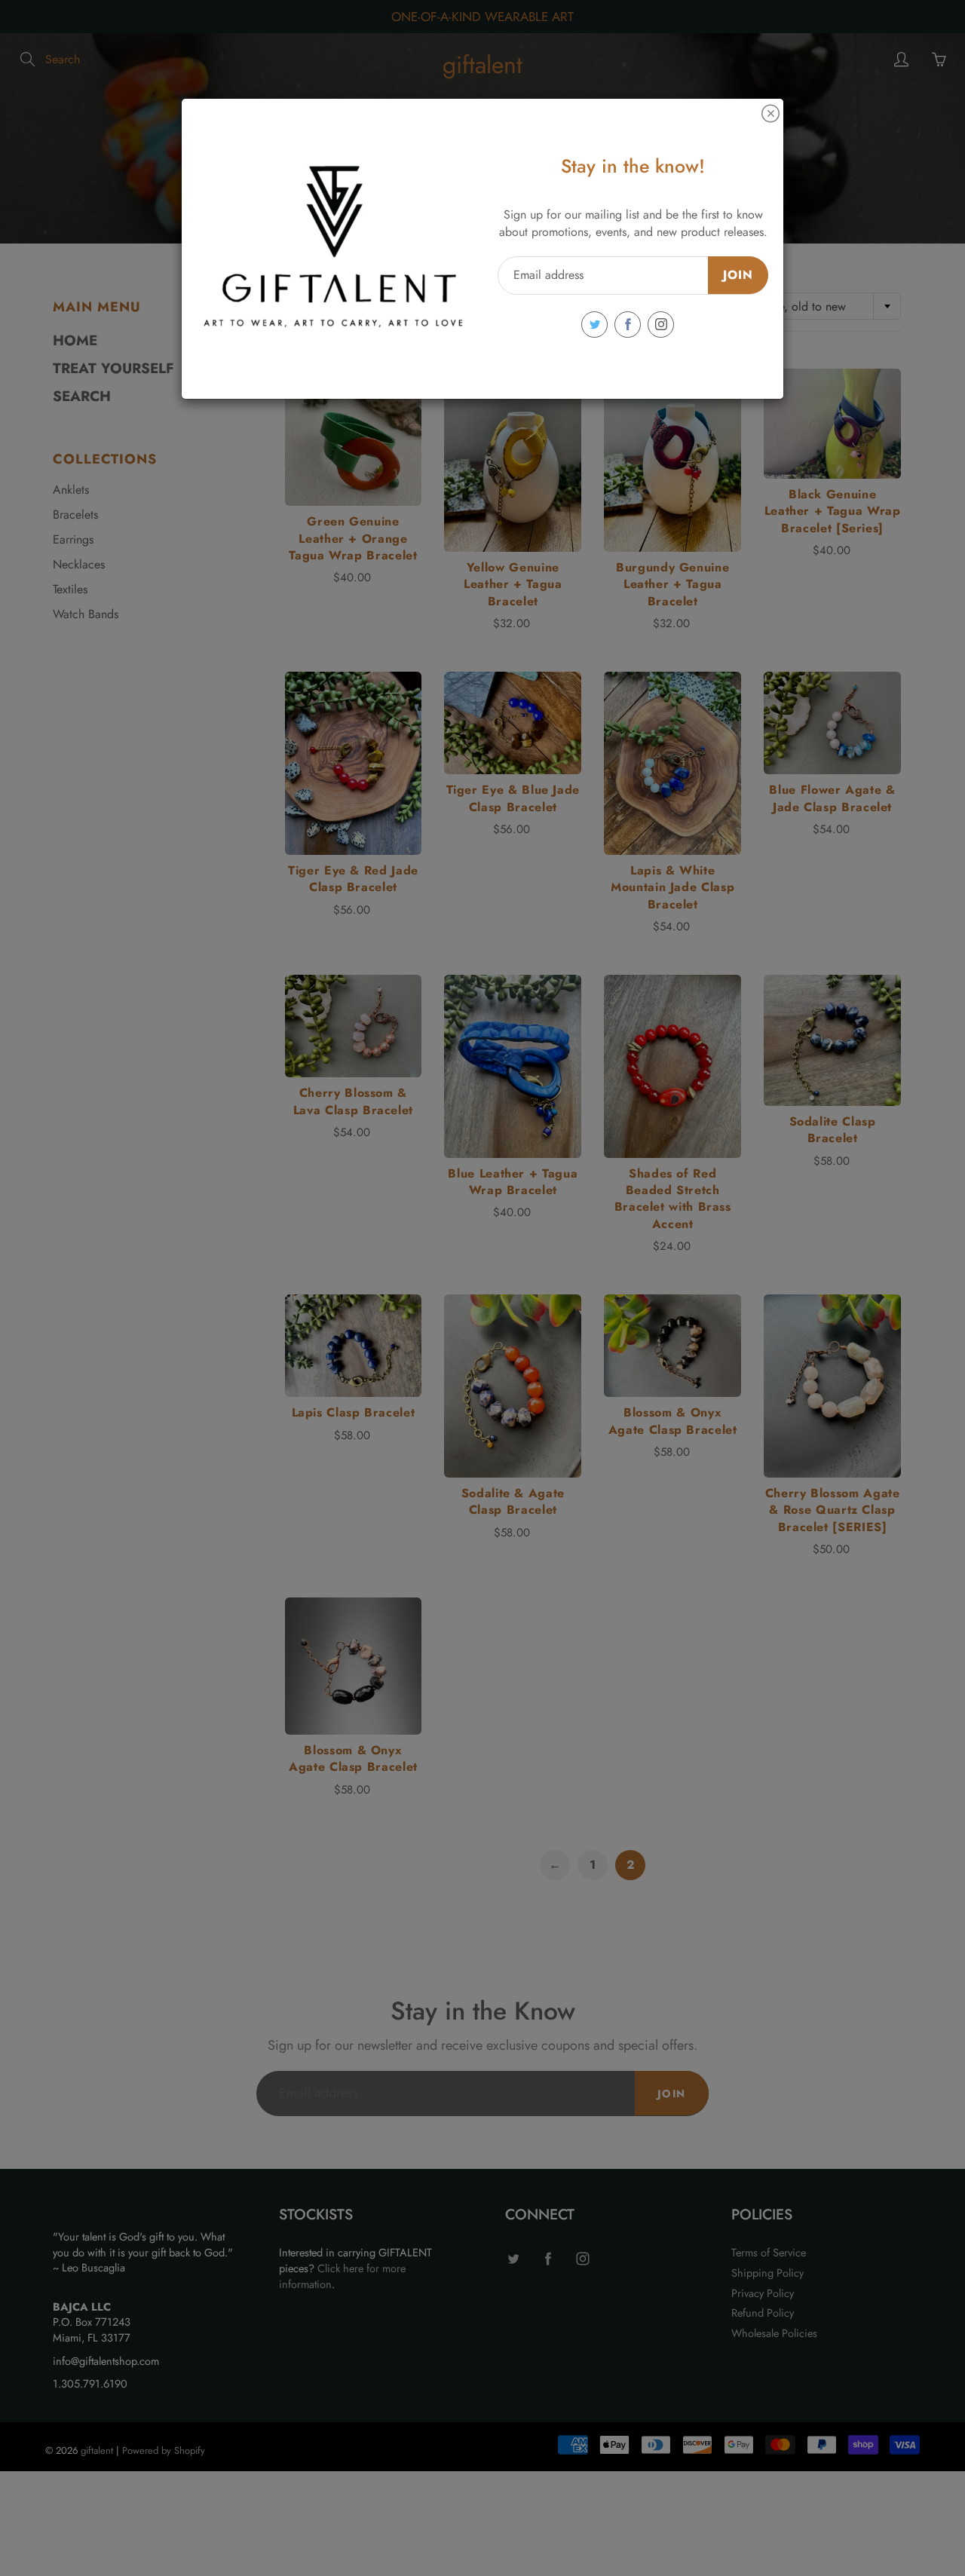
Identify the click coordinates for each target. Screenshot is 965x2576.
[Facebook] (628, 325)
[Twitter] (594, 325)
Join (738, 275)
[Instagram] (661, 325)
